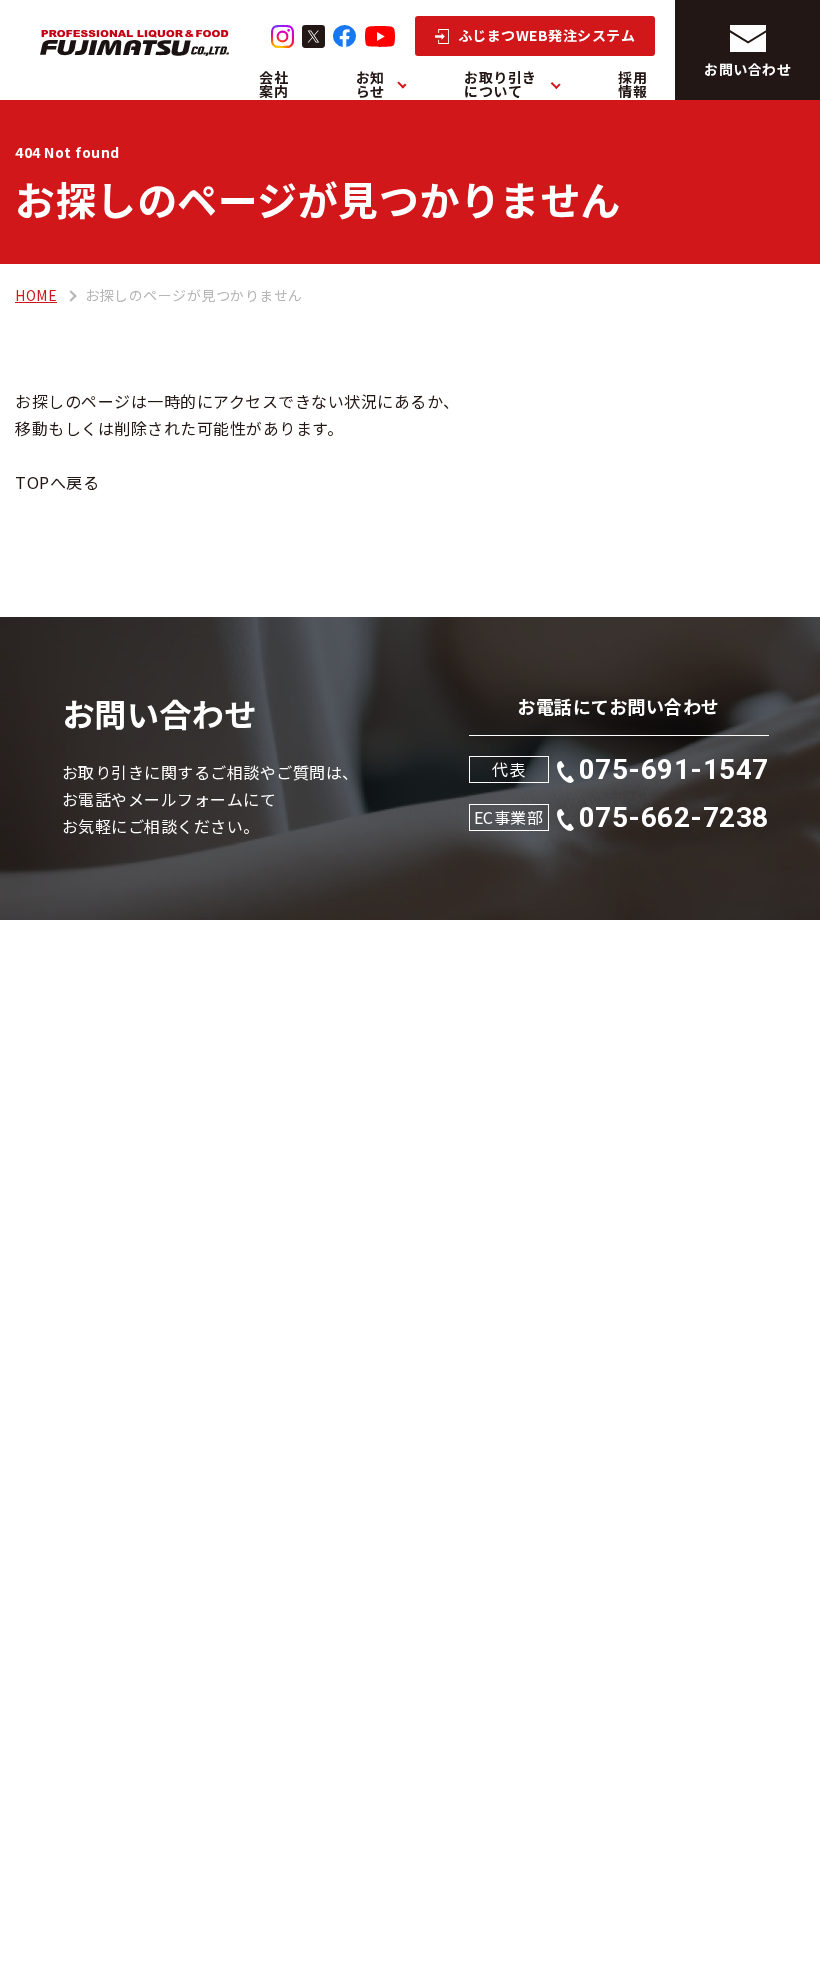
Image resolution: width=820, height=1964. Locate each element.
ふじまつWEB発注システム (547, 35)
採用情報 (632, 84)
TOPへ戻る (57, 482)
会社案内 (273, 84)
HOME (36, 295)
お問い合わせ (747, 69)
